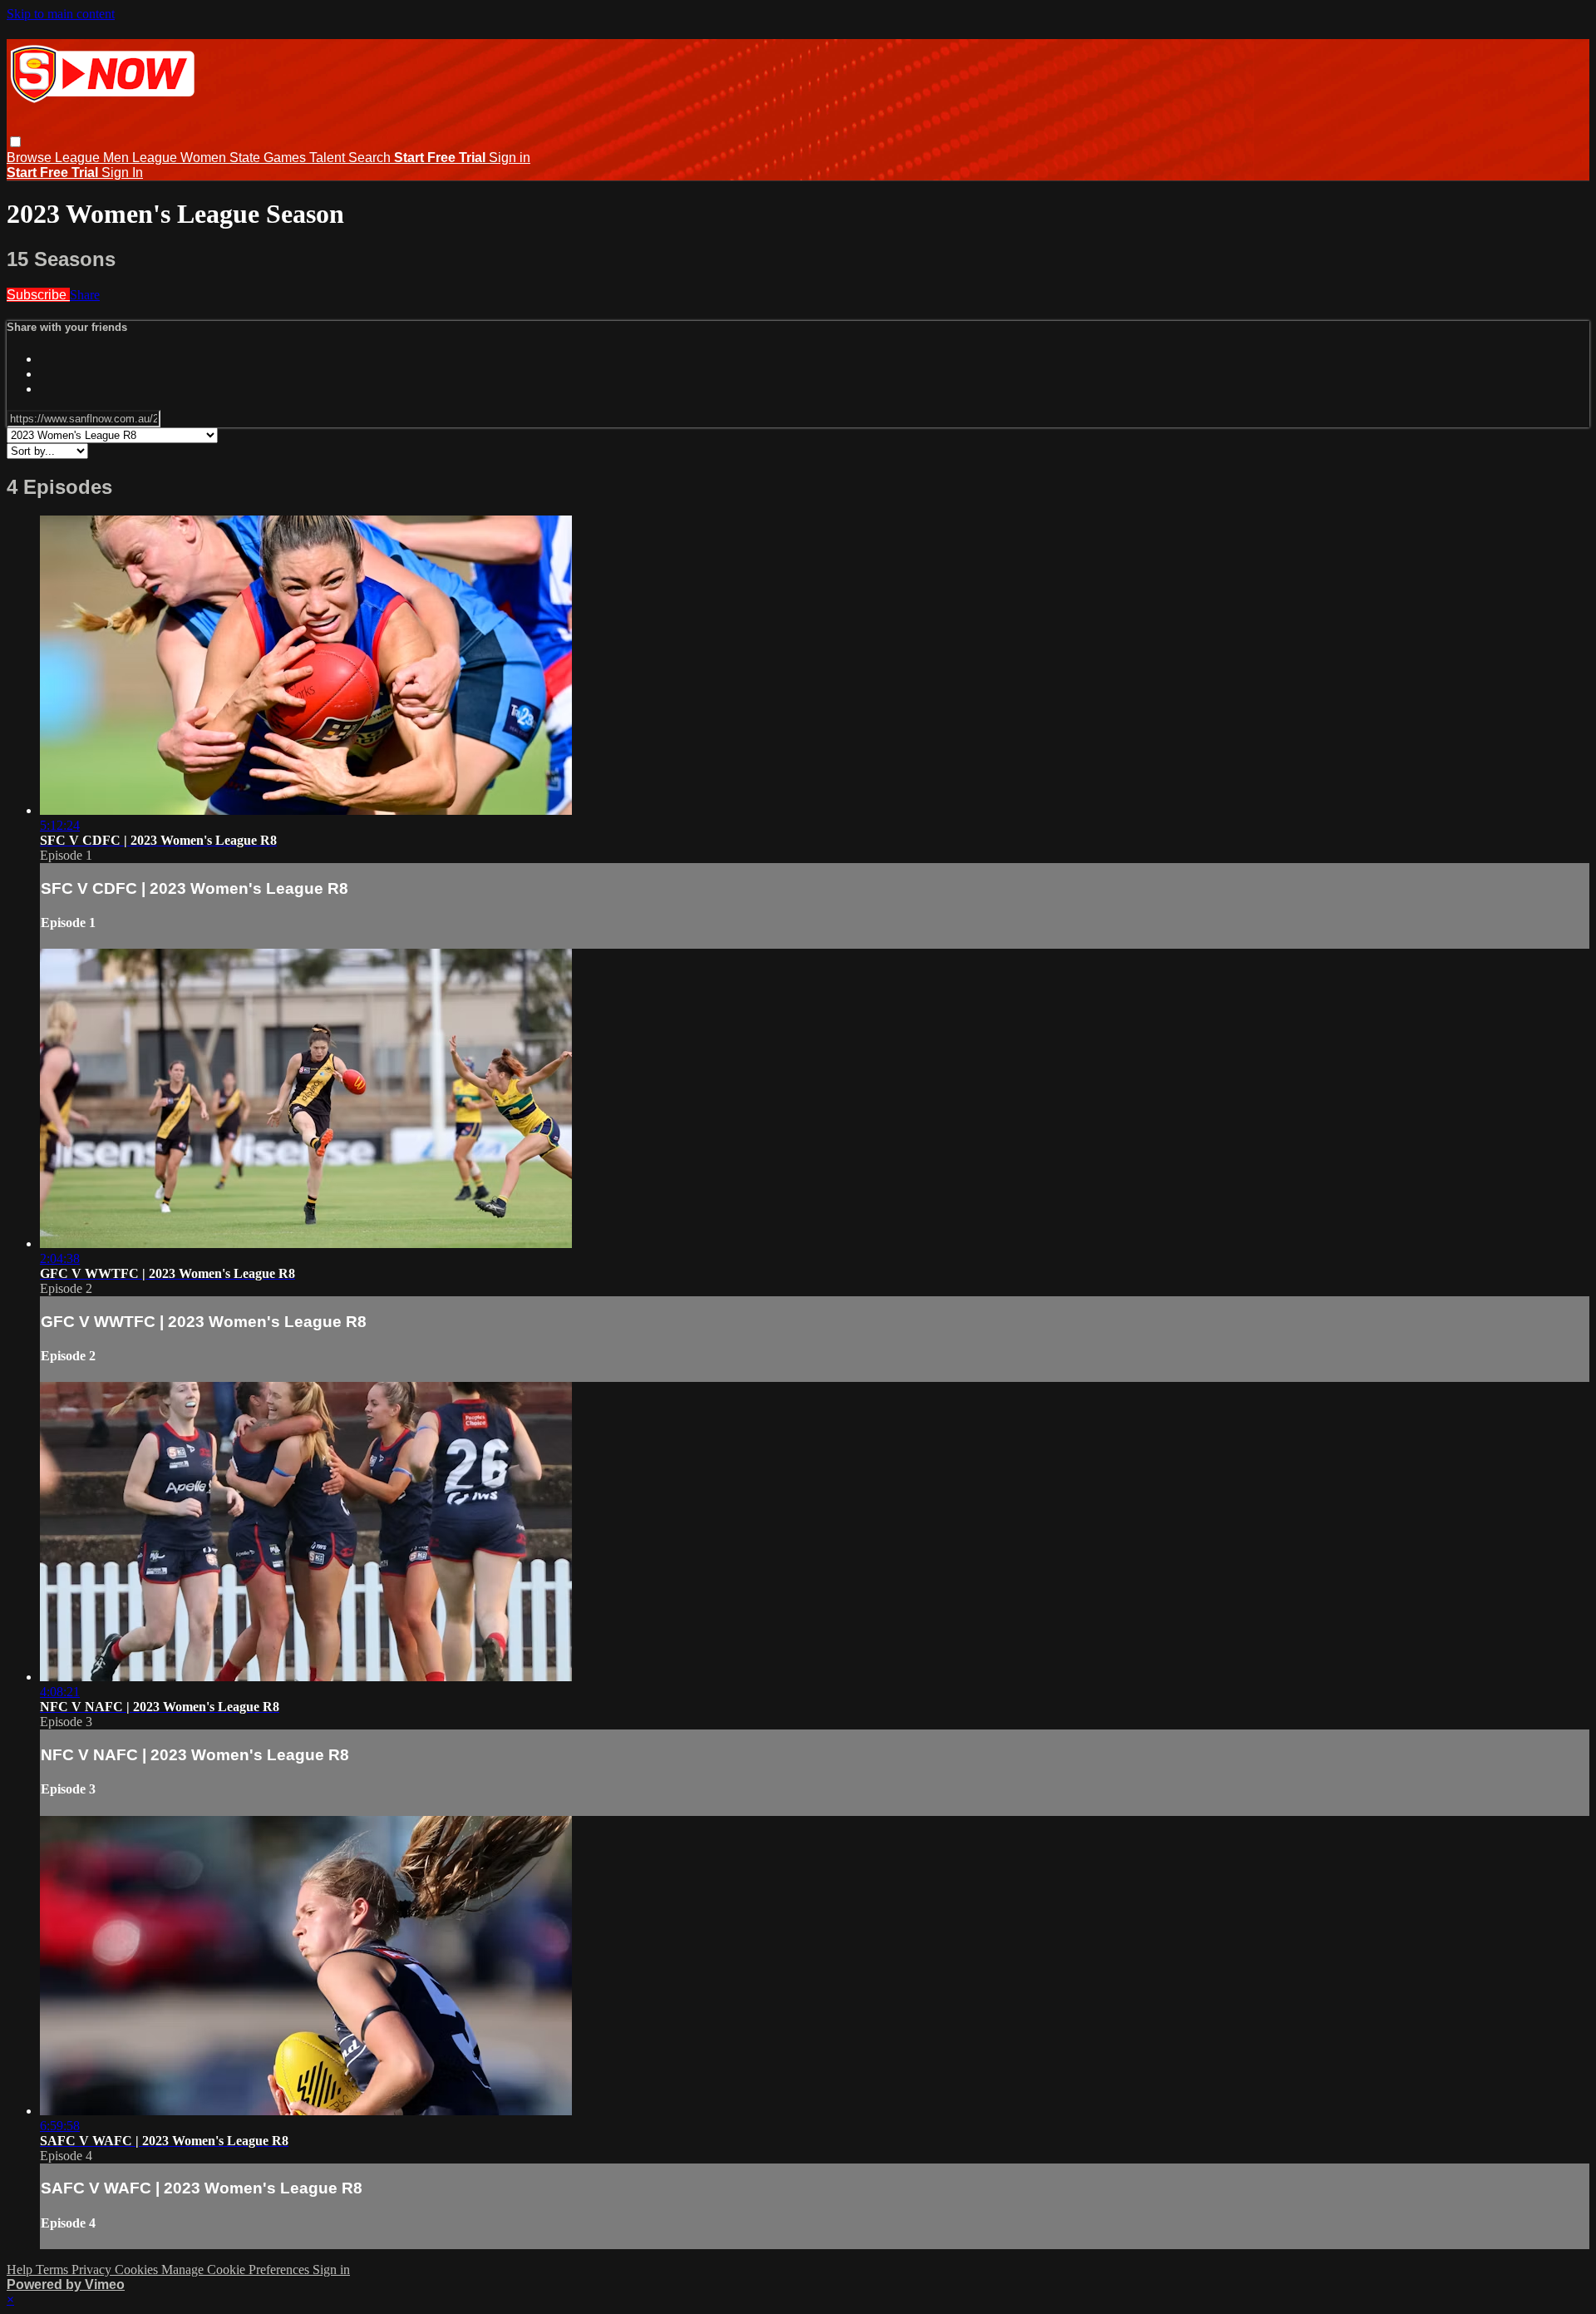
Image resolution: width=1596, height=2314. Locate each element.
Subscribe (38, 295)
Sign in (510, 158)
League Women (181, 158)
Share (85, 295)
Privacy (93, 2270)
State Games (269, 158)
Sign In (122, 173)
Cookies (138, 2270)
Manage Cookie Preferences (237, 2270)
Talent (329, 158)
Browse (31, 158)
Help (21, 2270)
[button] (15, 142)
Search (371, 158)
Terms (54, 2270)
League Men (94, 158)
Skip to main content (61, 14)
